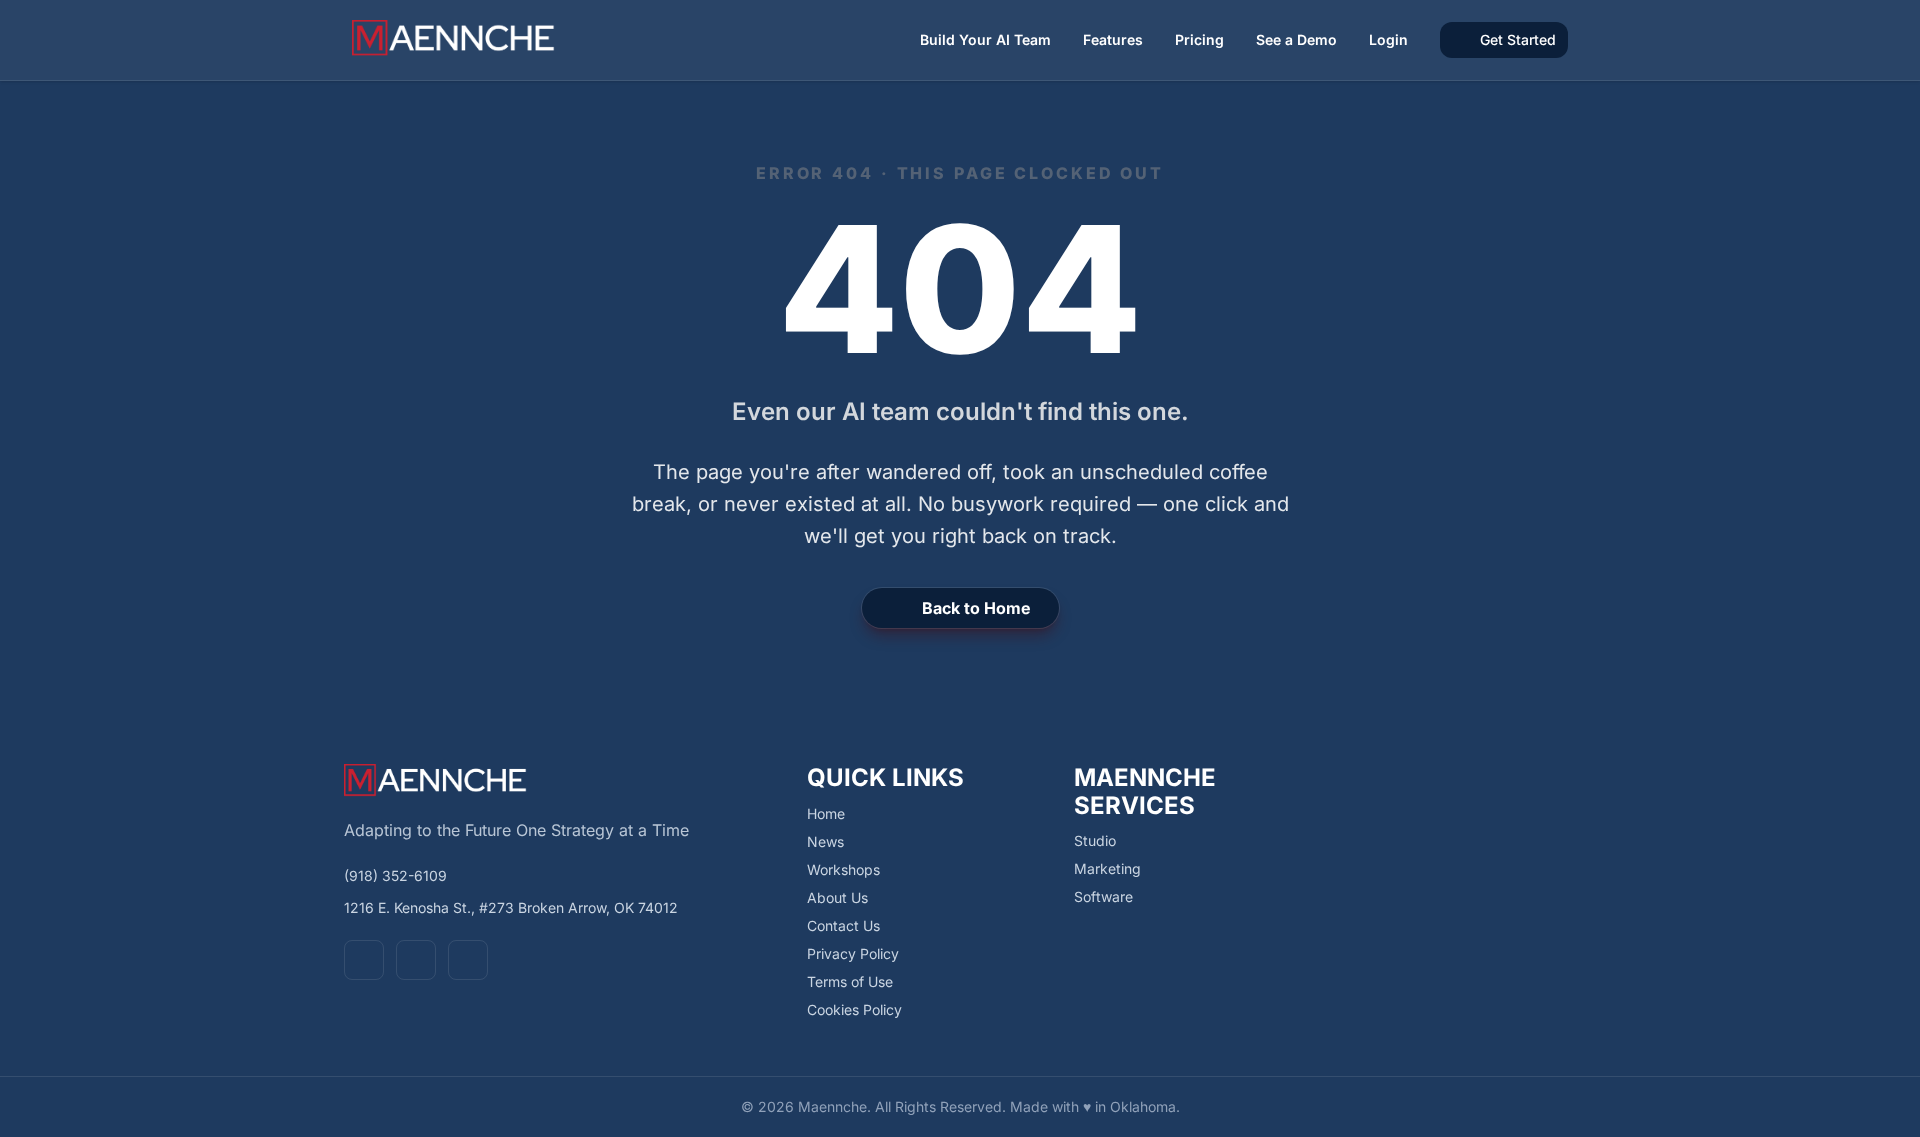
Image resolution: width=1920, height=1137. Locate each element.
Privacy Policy (853, 953)
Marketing (1107, 868)
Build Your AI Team (985, 39)
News (825, 841)
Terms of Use (850, 981)
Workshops (843, 869)
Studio (1095, 840)
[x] (416, 960)
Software (1103, 896)
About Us (837, 897)
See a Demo (1296, 39)
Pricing (1199, 39)
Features (1113, 39)
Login (1388, 39)
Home (826, 813)
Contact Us (843, 925)
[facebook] (364, 960)
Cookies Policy (854, 1009)
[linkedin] (468, 960)
